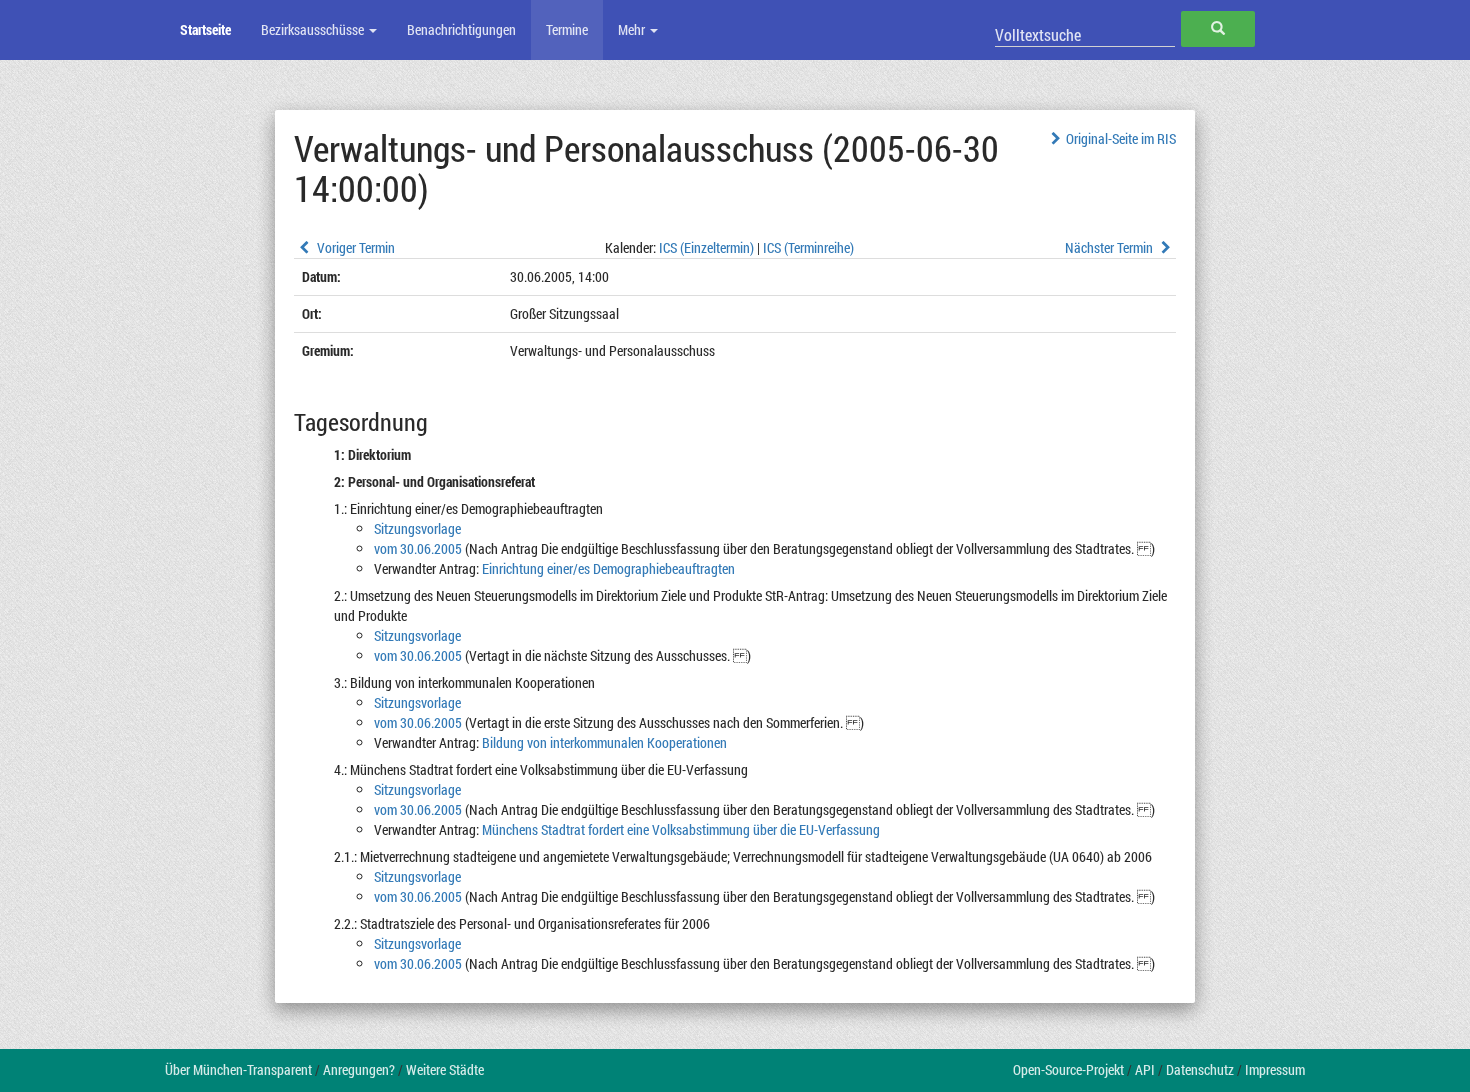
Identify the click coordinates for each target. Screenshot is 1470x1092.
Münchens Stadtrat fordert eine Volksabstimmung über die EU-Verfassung (681, 829)
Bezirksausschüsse (314, 29)
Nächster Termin (1110, 247)
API (1145, 1069)
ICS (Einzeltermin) (706, 247)
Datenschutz (1200, 1069)
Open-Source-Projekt (1068, 1069)
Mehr (633, 29)
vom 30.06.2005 (418, 548)
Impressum (1275, 1069)
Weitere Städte (445, 1069)
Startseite (205, 29)
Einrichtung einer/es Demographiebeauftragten (608, 568)
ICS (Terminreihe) (808, 247)
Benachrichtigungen (461, 29)
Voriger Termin (354, 247)
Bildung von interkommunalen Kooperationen (604, 742)
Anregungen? (359, 1069)
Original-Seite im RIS (1121, 138)
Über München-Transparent (238, 1069)
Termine (567, 29)
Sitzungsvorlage (417, 528)
